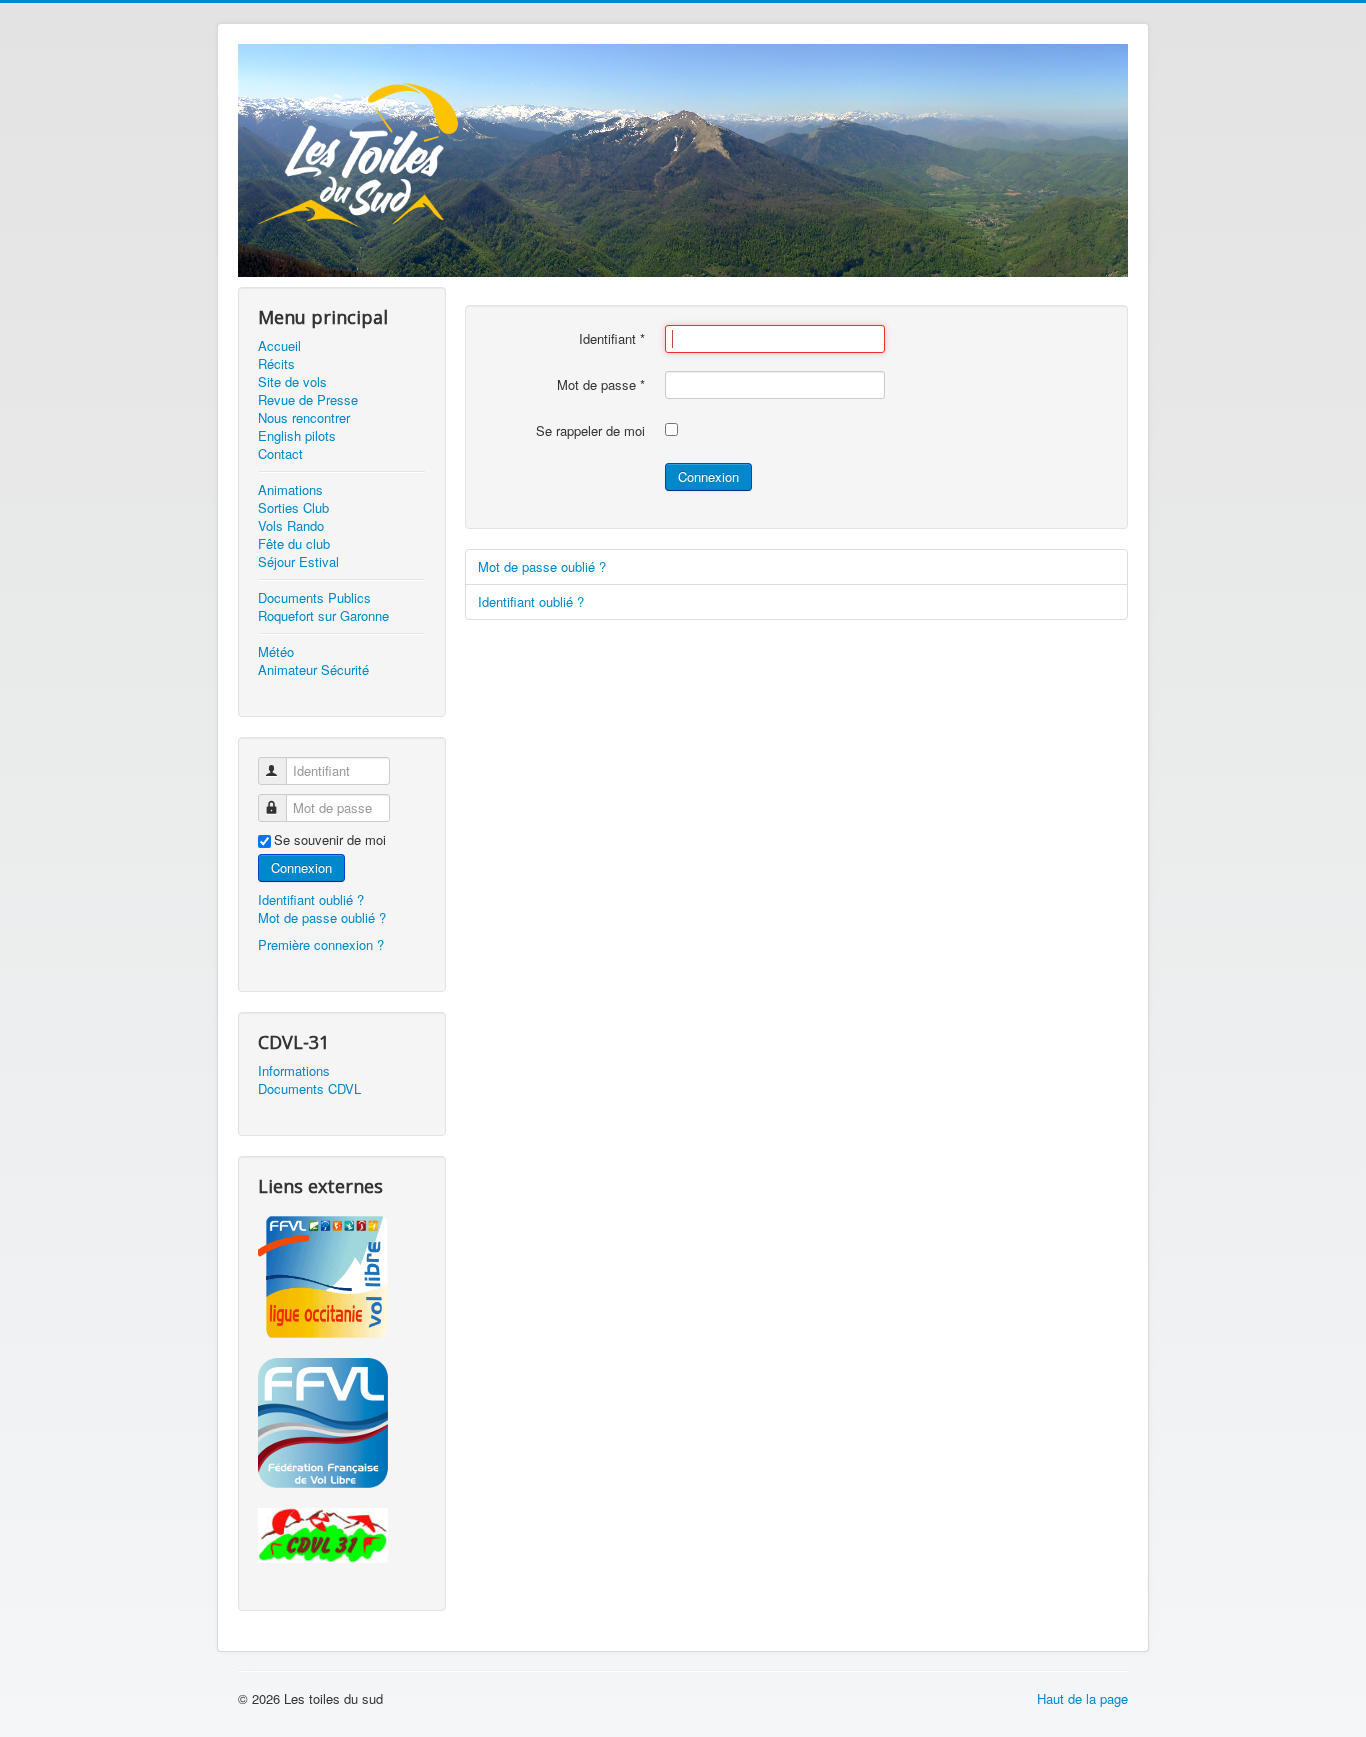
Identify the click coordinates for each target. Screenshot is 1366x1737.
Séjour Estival (298, 562)
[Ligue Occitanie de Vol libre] (342, 1277)
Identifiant (612, 339)
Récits (276, 364)
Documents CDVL (309, 1089)
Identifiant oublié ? (311, 899)
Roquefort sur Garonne (323, 616)
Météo (276, 652)
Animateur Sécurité (313, 670)
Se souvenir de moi (330, 840)
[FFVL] (342, 1423)
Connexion (301, 867)
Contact (280, 454)
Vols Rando (291, 526)
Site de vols (292, 382)
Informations (294, 1071)
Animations (290, 490)
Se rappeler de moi (590, 431)
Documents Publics (314, 598)
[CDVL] (342, 1535)
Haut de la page (1082, 1698)
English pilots (297, 436)
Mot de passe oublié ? (322, 917)
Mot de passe (601, 385)
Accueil (279, 346)
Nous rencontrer (304, 418)
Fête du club (294, 544)
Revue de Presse (308, 400)
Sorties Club (293, 508)
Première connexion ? (321, 944)
